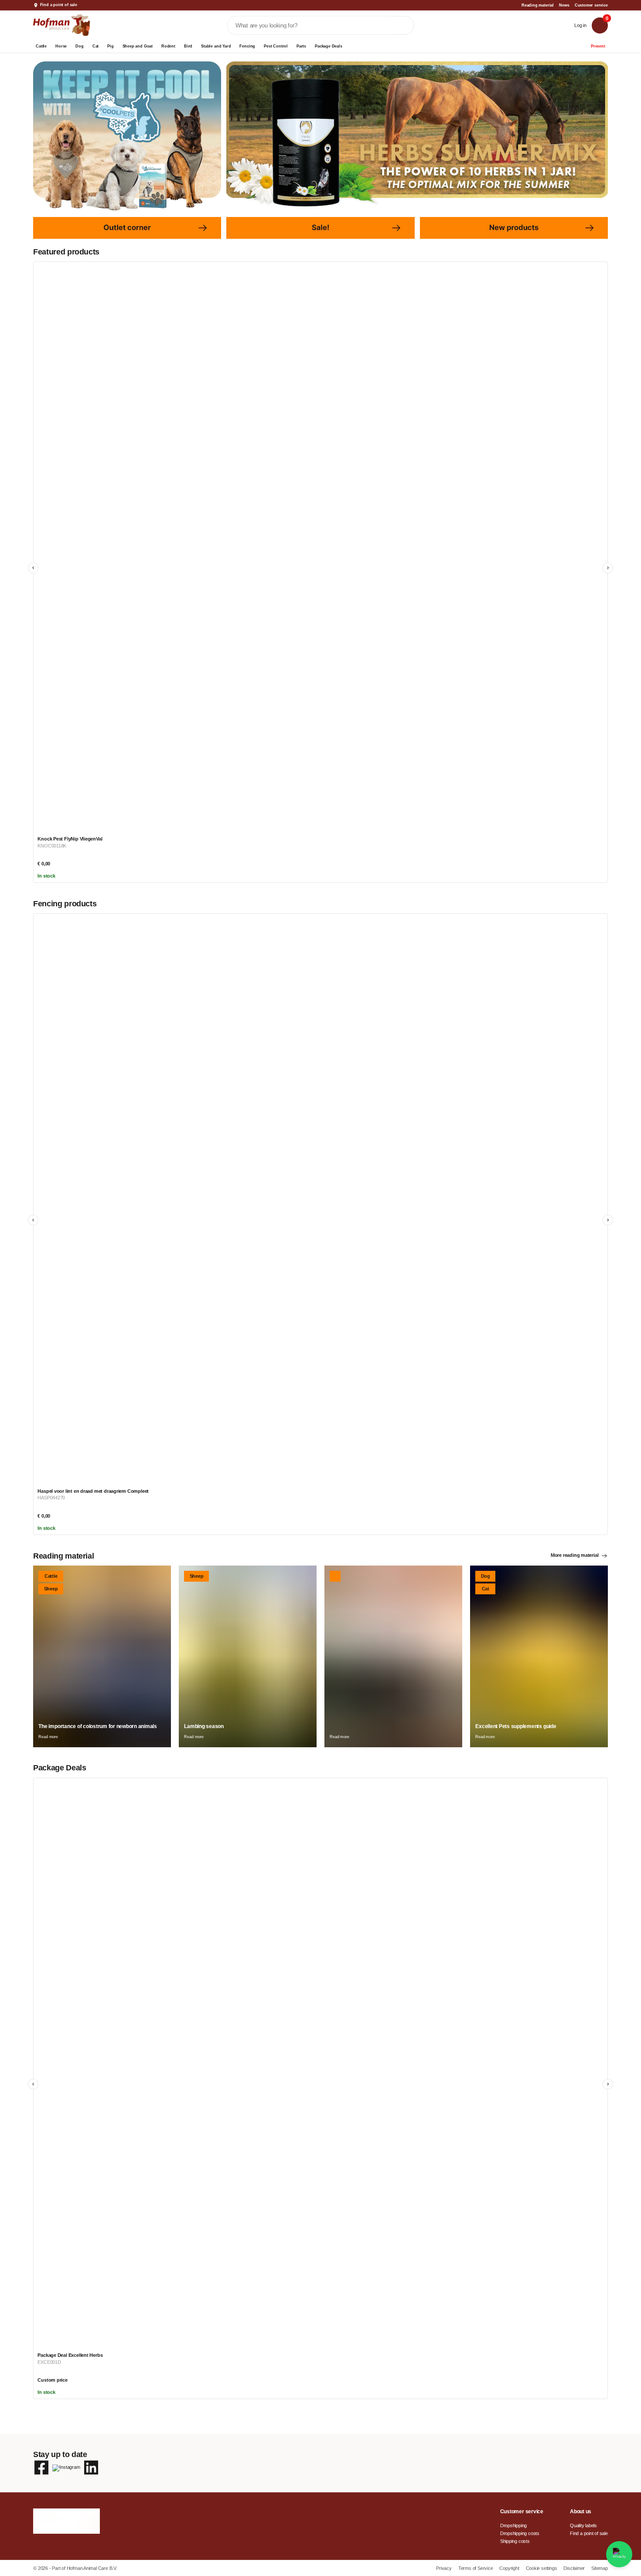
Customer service (591, 5)
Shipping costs (515, 2541)
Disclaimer (575, 2568)
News (564, 5)
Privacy (444, 2568)
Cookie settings (542, 2568)
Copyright (510, 2568)
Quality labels (583, 2525)
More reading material (575, 1555)
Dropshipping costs (520, 2533)
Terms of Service (476, 2568)
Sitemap (600, 2568)
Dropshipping (513, 2525)
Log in (580, 25)
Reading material (538, 5)
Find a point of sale (59, 5)
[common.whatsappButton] (619, 2554)
